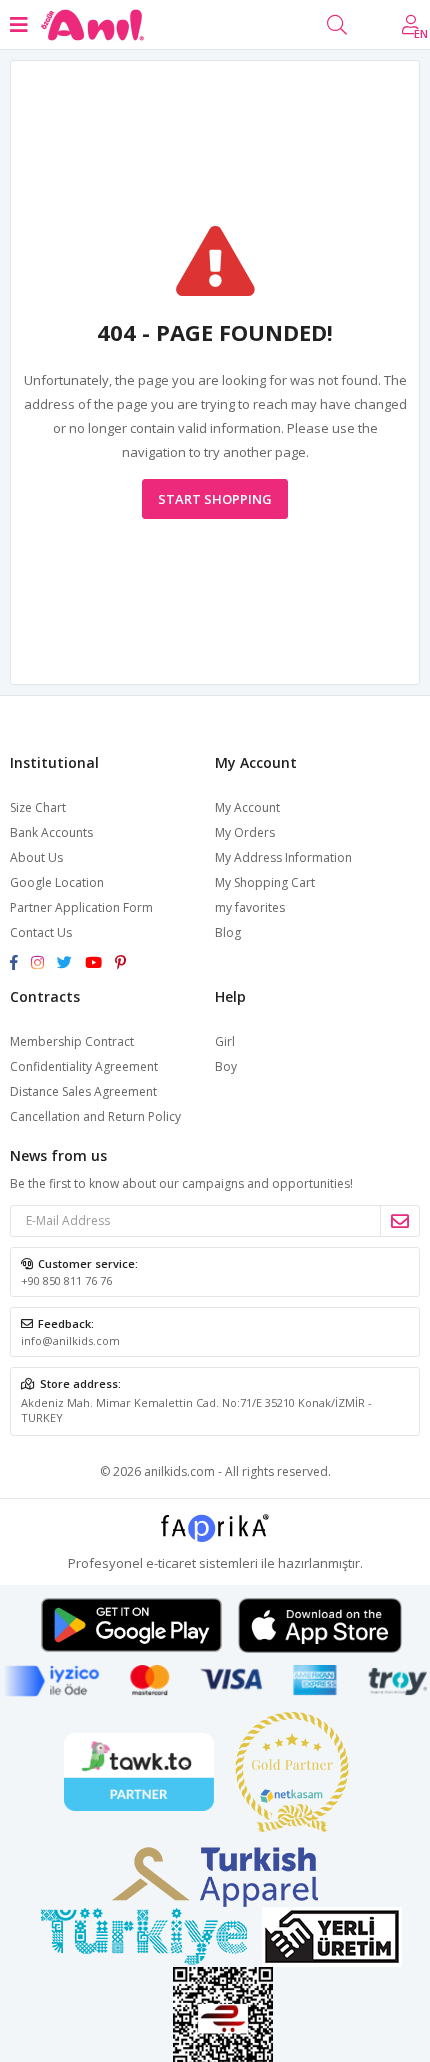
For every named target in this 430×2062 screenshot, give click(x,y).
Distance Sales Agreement (83, 1091)
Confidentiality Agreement (84, 1066)
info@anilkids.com (70, 1340)
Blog (228, 932)
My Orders (245, 832)
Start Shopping (215, 499)
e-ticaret (171, 1563)
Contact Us (41, 932)
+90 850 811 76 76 (66, 1280)
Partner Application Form (81, 907)
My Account (247, 807)
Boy (226, 1066)
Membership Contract (72, 1041)
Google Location (57, 882)
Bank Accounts (51, 832)
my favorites (250, 907)
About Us (36, 857)
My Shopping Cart (265, 882)
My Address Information (283, 857)
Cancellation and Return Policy (95, 1116)
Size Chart (38, 807)
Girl (225, 1041)
